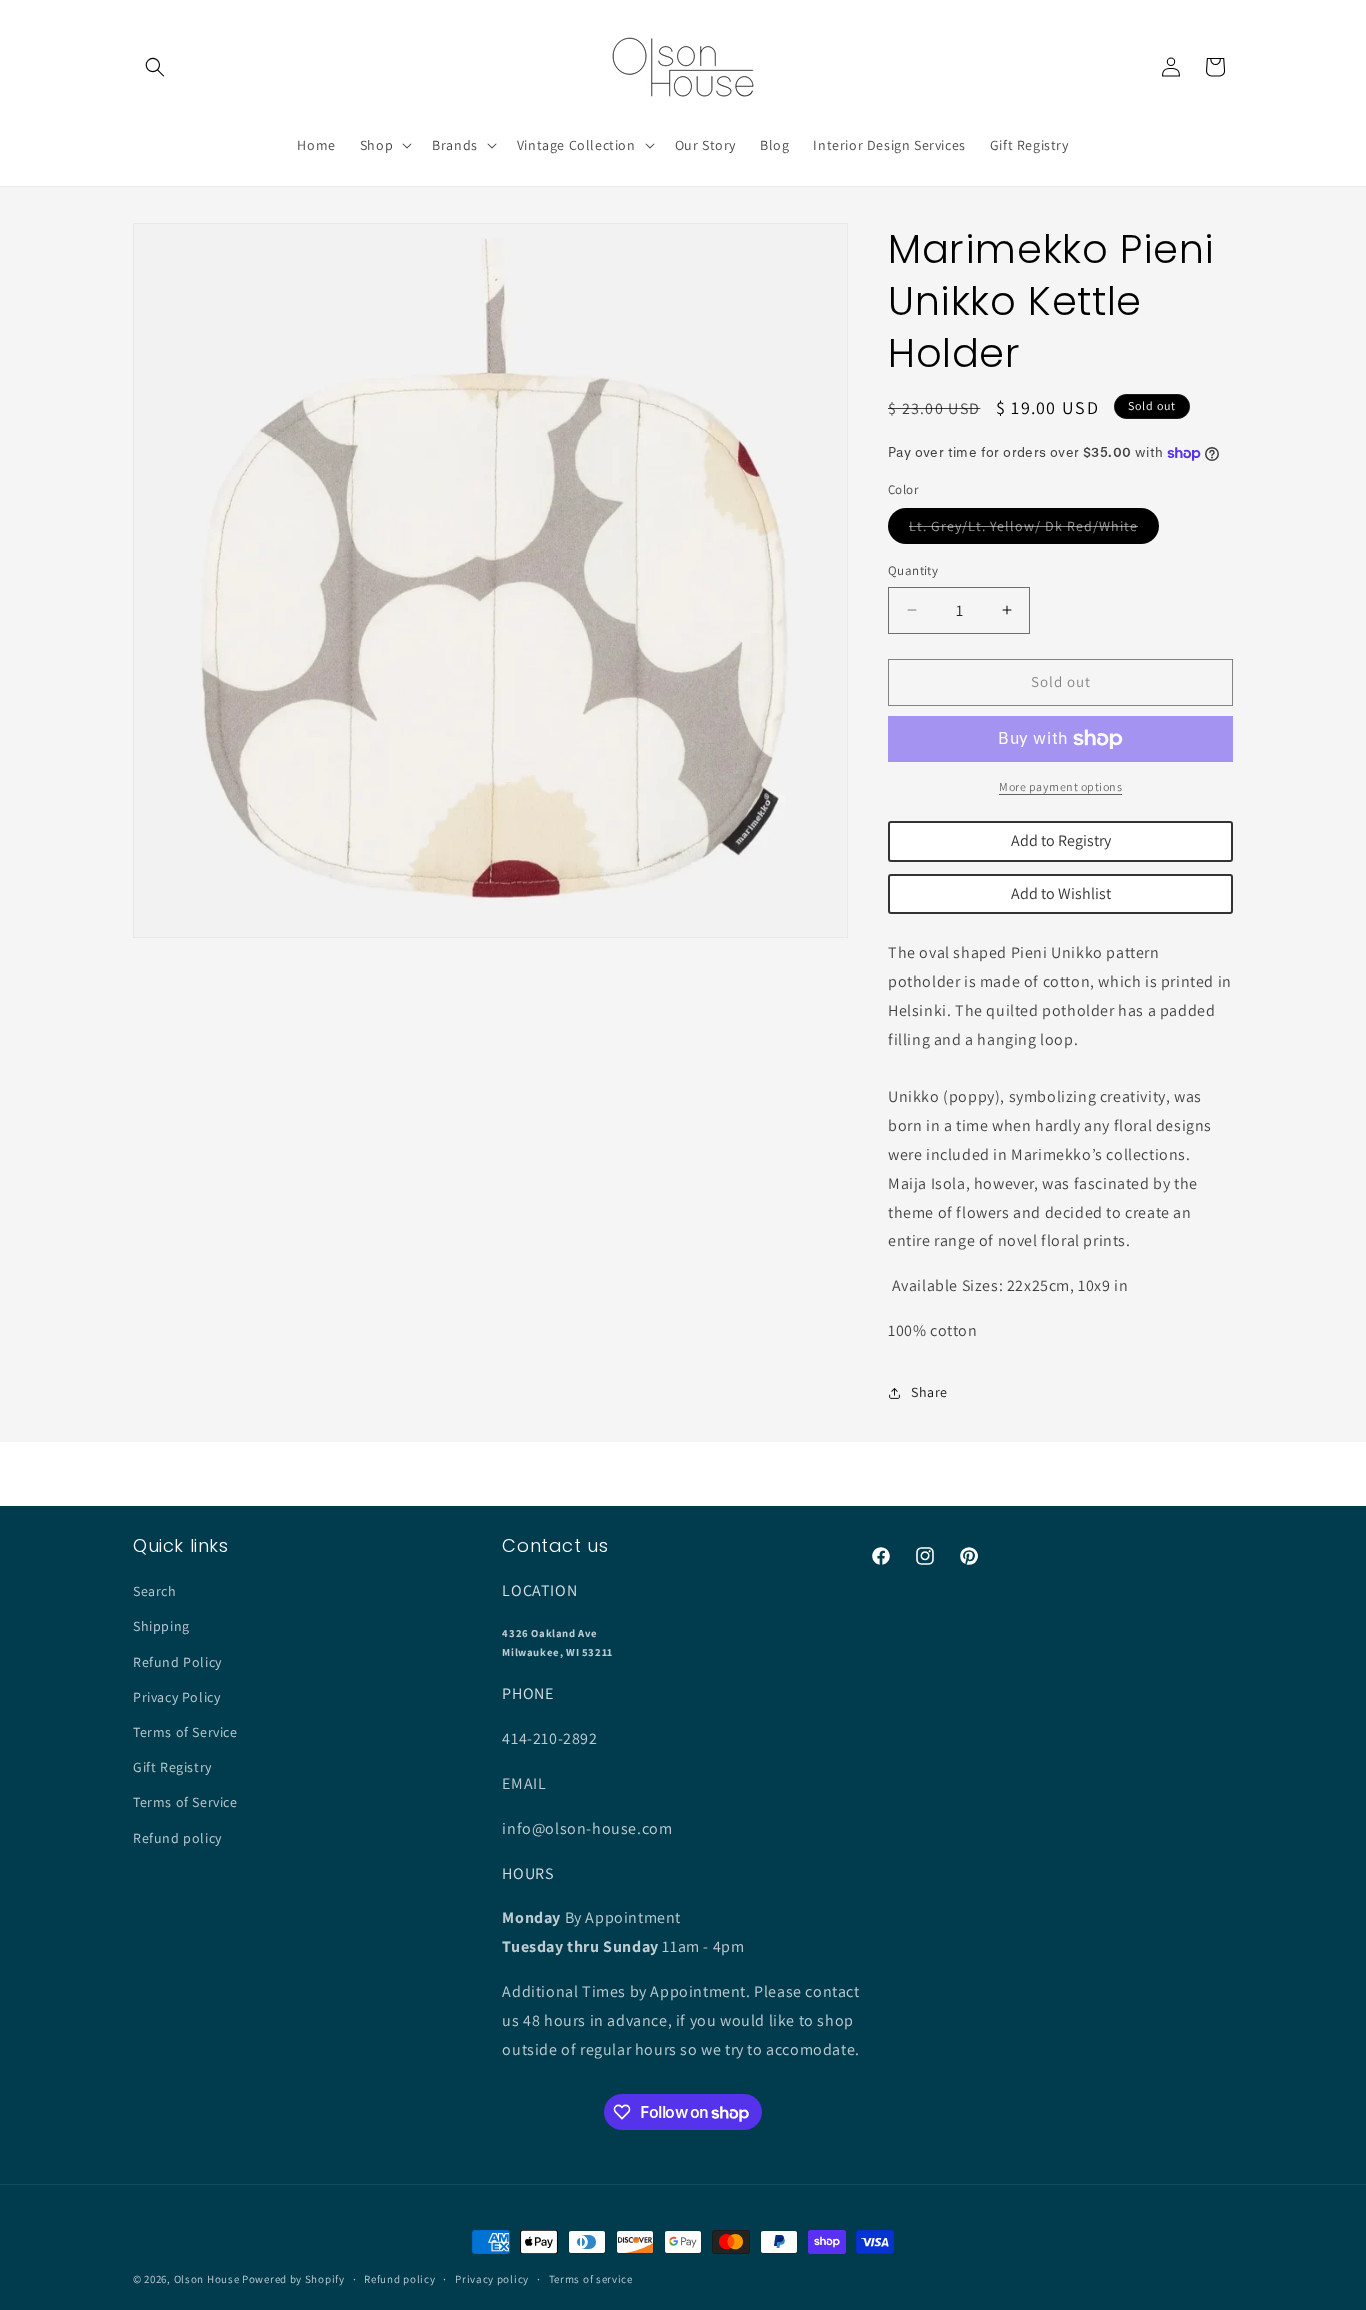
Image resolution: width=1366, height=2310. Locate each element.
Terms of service (591, 2279)
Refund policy (177, 1838)
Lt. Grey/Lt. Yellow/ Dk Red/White (1034, 530)
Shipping (161, 1626)
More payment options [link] (1060, 786)
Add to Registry (1061, 840)
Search (155, 1591)
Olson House (207, 2279)
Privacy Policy (176, 1697)
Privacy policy (492, 2279)
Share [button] (929, 1392)
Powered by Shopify (293, 2279)
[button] (155, 67)
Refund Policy (177, 1662)
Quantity (913, 570)
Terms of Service (185, 1732)
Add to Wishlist (1061, 893)
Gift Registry (172, 1767)
